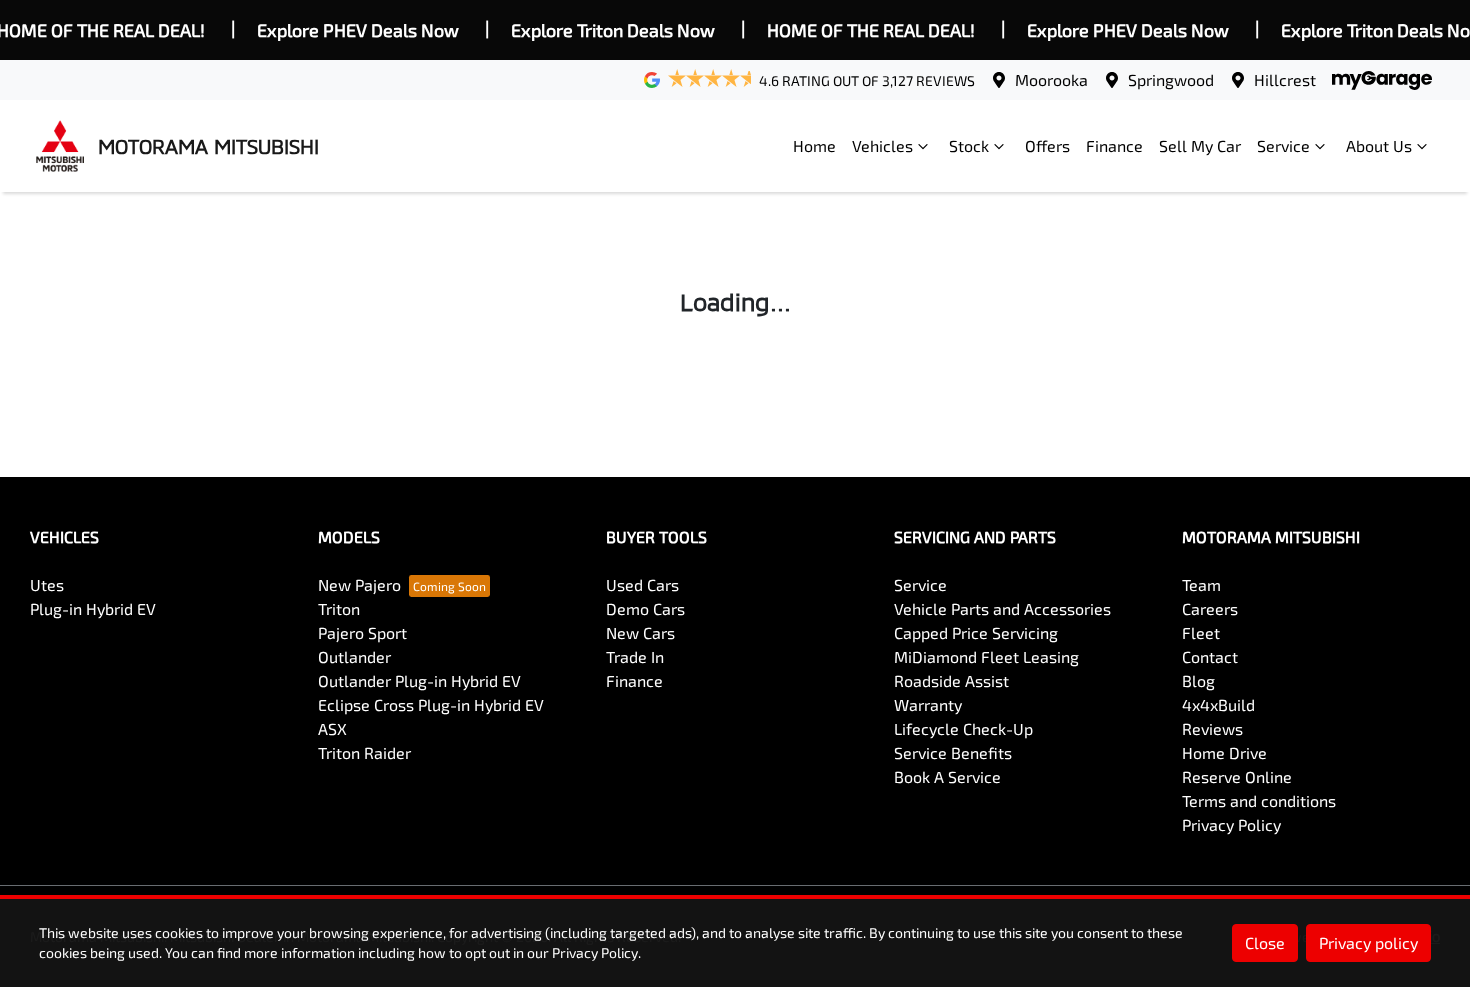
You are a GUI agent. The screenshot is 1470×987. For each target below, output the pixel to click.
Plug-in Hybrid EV (93, 608)
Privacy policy (1368, 942)
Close (1265, 942)
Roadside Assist (951, 680)
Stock (969, 145)
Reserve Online (1237, 776)
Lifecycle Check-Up (963, 728)
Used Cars (642, 584)
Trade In (635, 656)
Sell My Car (1200, 145)
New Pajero (359, 584)
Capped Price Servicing (976, 632)
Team (1201, 584)
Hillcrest (1285, 79)
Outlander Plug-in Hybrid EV (419, 680)
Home (814, 145)
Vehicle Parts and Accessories (1002, 608)
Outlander (354, 656)
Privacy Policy (1231, 824)
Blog (1198, 680)
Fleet (1201, 632)
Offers (1047, 145)
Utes (47, 584)
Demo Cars (645, 608)
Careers (1210, 608)
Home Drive (1224, 752)
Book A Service (947, 776)
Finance (1114, 145)
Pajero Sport (362, 632)
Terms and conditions (1259, 800)
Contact (1210, 656)
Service (1283, 145)
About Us (1379, 145)
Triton (339, 608)
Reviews (1212, 728)
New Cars (640, 632)
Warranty (928, 704)
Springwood (1171, 79)
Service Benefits (953, 752)
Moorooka (1051, 79)
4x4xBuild (1218, 704)
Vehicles (882, 145)
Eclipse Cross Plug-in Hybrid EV (431, 704)
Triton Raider (364, 752)
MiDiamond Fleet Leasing (986, 656)
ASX (332, 728)
